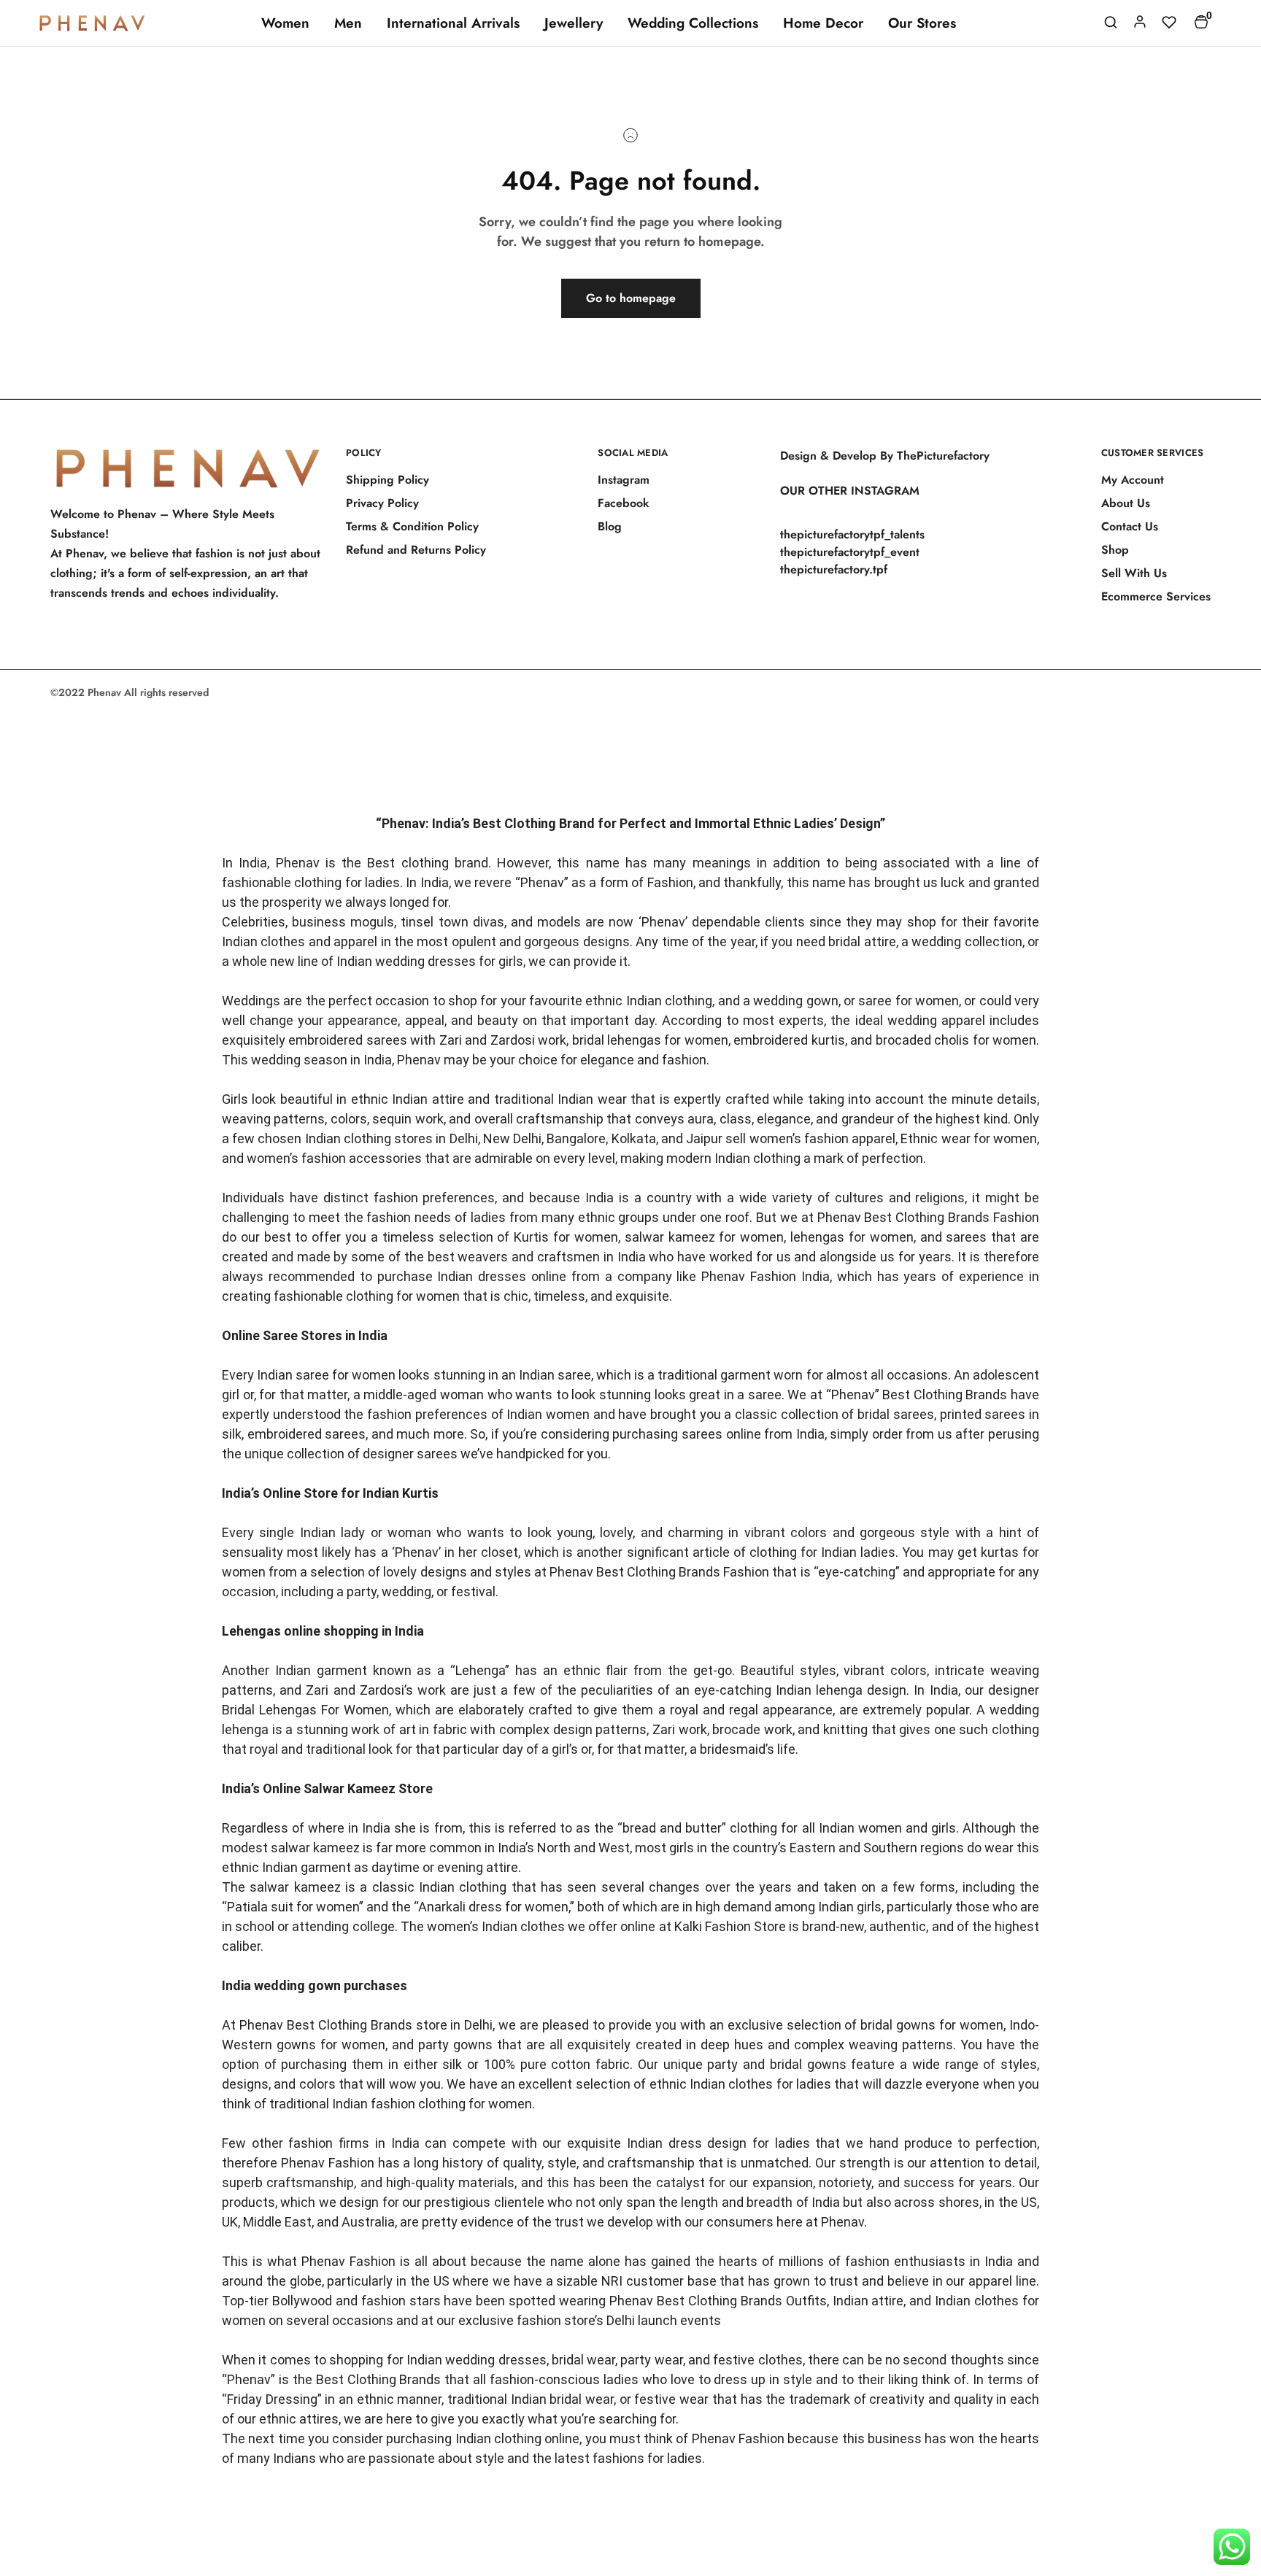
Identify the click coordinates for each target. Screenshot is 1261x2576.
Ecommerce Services (1156, 596)
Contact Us (1130, 526)
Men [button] (348, 23)
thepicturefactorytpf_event (850, 552)
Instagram (624, 480)
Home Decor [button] (823, 23)
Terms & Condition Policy (412, 526)
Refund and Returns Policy (416, 550)
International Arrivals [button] (453, 23)
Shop (1115, 550)
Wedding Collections (693, 23)
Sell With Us (1134, 573)
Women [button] (285, 23)
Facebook (624, 503)
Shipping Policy (387, 480)
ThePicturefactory (943, 456)
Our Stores (922, 23)
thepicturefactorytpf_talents (852, 534)
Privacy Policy (382, 503)
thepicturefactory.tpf (834, 569)
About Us (1126, 503)
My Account (1133, 480)
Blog (610, 526)
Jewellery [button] (574, 23)
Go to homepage (631, 298)
